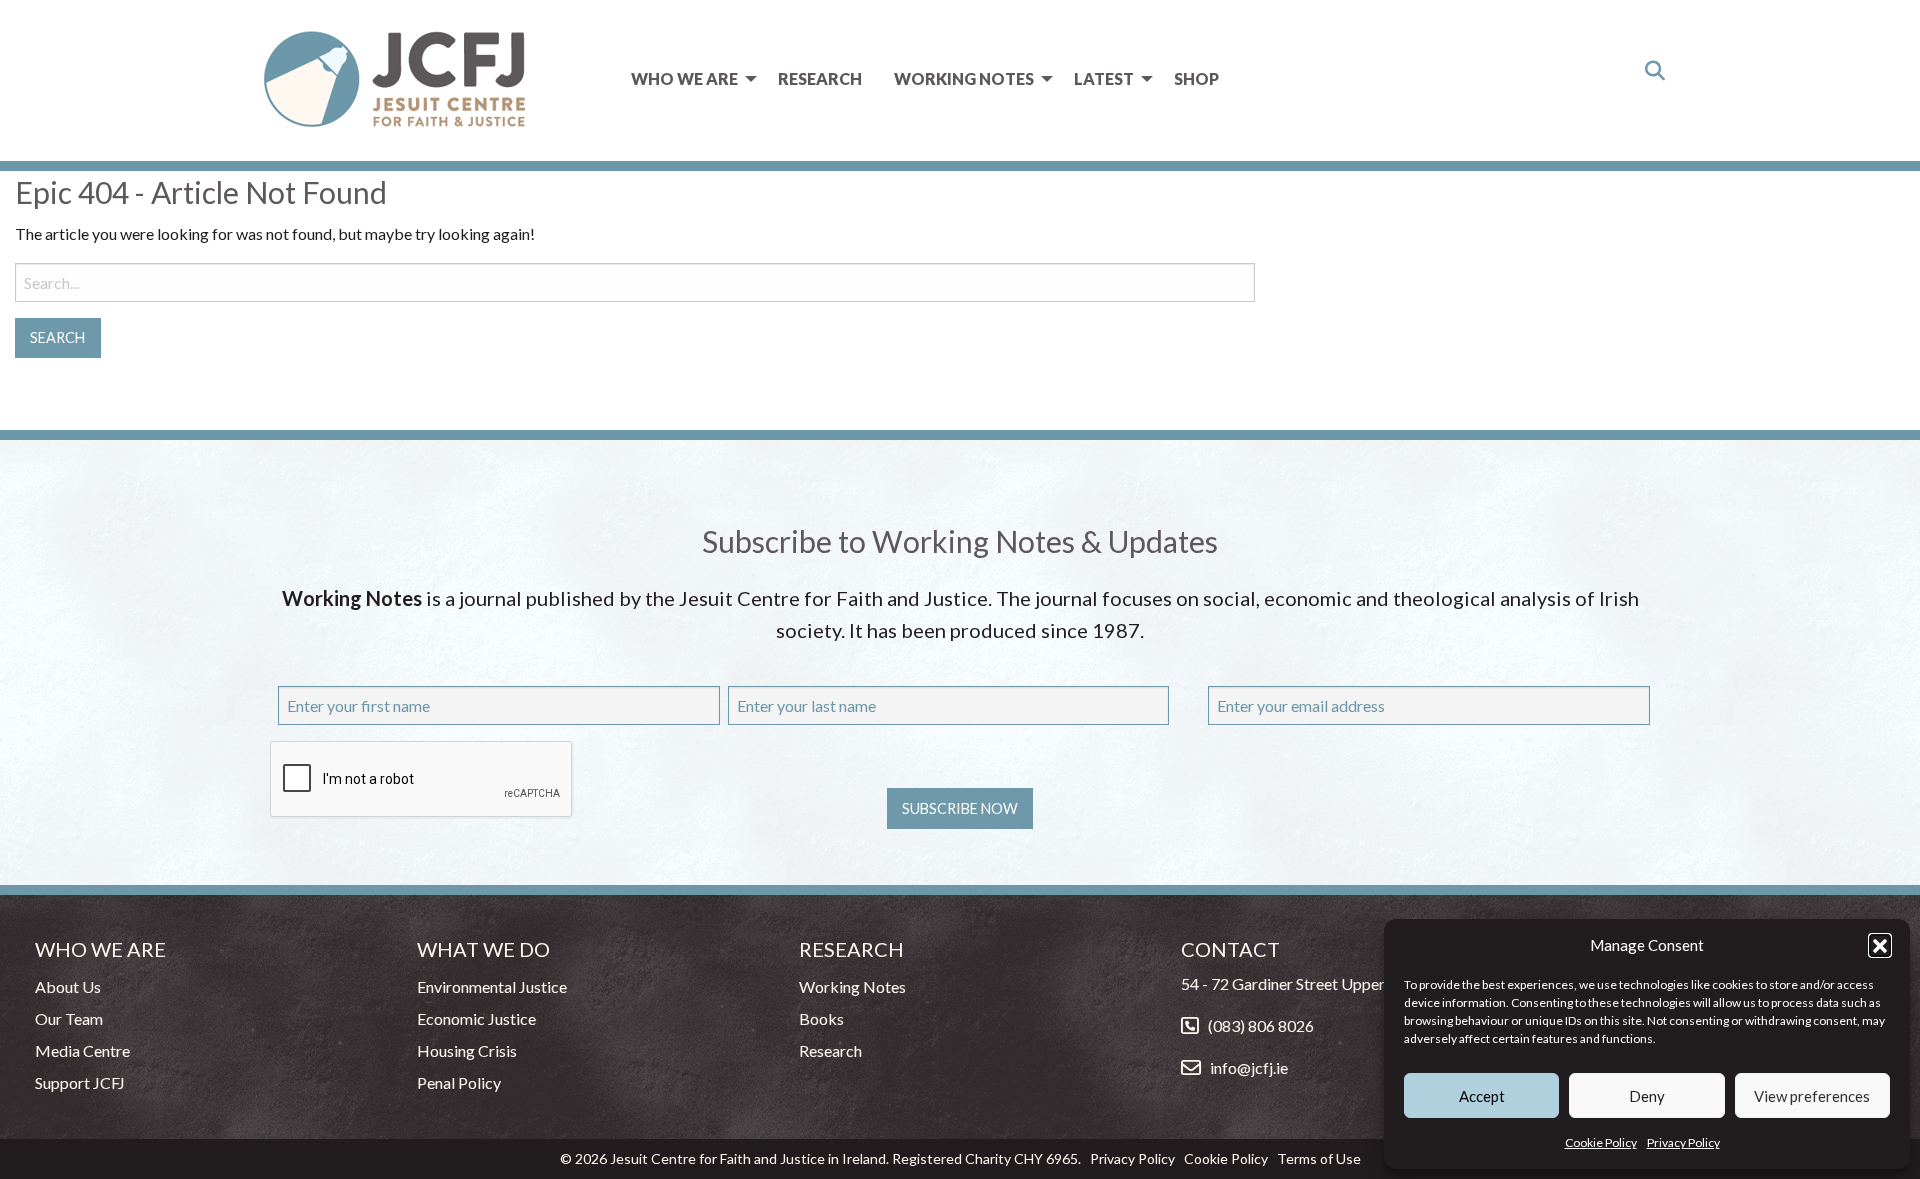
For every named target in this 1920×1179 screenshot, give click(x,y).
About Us (68, 986)
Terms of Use (1319, 1158)
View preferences (1812, 1096)
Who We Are (684, 78)
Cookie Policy (1601, 1142)
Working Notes (964, 78)
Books (821, 1018)
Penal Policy (459, 1082)
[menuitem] (688, 79)
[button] (1880, 945)
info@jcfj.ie (1249, 1067)
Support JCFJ (80, 1082)
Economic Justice (476, 1018)
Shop (1196, 78)
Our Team (69, 1018)
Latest (1104, 78)
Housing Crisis (467, 1050)
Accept (1482, 1096)
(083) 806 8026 (1261, 1025)
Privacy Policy (1683, 1142)
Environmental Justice (492, 986)
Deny (1647, 1096)
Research (820, 78)
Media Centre (82, 1050)
